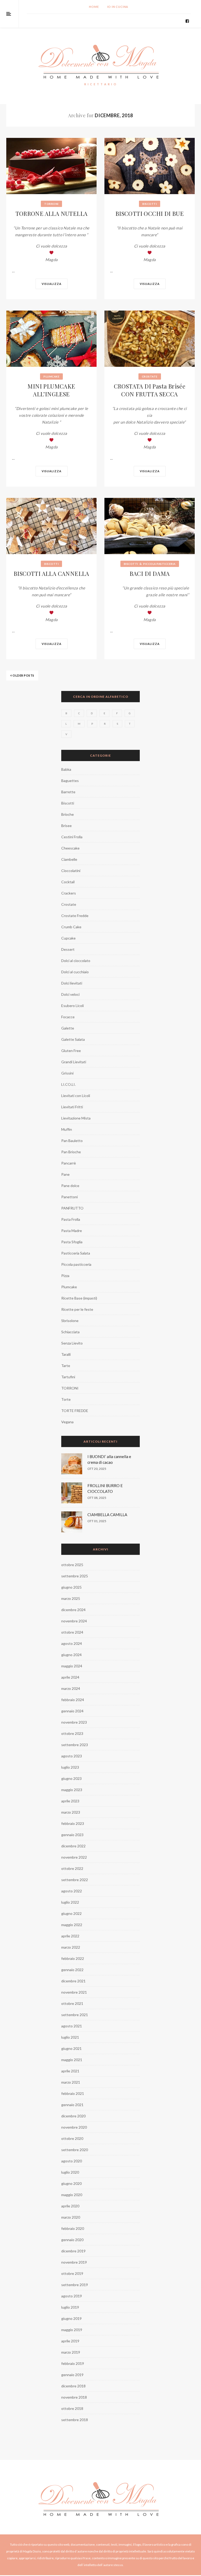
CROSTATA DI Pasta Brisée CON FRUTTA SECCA (150, 390)
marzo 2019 (71, 2352)
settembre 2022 (75, 1880)
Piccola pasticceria (159, 564)
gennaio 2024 (72, 1711)
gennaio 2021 (72, 2105)
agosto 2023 (72, 1756)
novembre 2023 (74, 1722)
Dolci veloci (70, 994)
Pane (65, 1174)
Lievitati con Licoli (76, 1096)
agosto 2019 (72, 2296)
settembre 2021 (75, 2015)
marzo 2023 (71, 1812)
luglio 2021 (70, 2037)
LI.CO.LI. (68, 1084)
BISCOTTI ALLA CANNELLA (51, 573)
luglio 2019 (70, 2307)
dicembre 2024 (73, 1610)
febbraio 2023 (73, 1823)
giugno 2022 (71, 1913)
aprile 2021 (70, 2071)
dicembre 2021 (73, 1981)
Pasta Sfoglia (72, 1242)
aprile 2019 (70, 2341)
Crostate (150, 376)
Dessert (68, 949)
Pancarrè (69, 1163)
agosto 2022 (72, 1891)
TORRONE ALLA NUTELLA (52, 213)
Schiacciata (70, 1332)
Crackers (69, 893)
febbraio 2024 (73, 1700)
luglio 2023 (70, 1767)
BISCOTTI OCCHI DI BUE (150, 213)
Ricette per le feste (77, 1309)
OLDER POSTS (23, 675)
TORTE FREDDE (75, 1411)
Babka (66, 769)
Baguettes (70, 781)
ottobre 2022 (72, 1868)
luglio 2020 (70, 2172)
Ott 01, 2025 (97, 1521)
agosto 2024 (72, 1643)
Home (94, 7)
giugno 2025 (71, 1587)
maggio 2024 (72, 1666)
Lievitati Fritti (72, 1107)
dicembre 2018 (73, 2386)
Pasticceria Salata (76, 1253)
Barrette (68, 792)
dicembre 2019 (73, 2251)
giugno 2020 (71, 2183)
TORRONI (51, 204)
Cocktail (68, 882)
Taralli (66, 1354)
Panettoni (69, 1197)
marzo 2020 (71, 2217)
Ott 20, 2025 (97, 1469)
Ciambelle (69, 859)
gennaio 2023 (72, 1835)
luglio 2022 (70, 1902)
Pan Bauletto (72, 1141)
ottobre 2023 (72, 1733)
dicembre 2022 (73, 1846)
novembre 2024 (74, 1621)
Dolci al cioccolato (76, 961)
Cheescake (70, 848)
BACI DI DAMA (150, 573)
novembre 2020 (74, 2127)
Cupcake (68, 938)
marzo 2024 (71, 1688)
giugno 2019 (71, 2318)
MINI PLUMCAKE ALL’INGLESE (51, 390)
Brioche (68, 814)
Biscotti (150, 204)
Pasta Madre (72, 1231)
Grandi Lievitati (74, 1062)
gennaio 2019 (72, 2375)
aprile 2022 (70, 1936)
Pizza (65, 1276)
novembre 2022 (74, 1857)
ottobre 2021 (72, 2003)
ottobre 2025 (72, 1565)
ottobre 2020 (72, 2138)
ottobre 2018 (72, 2408)
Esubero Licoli (72, 1006)
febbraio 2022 (73, 1958)
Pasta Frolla (71, 1219)
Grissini (67, 1073)
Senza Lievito (72, 1343)
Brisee (66, 826)
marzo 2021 (71, 2082)
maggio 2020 (72, 2195)
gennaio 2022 (72, 1970)
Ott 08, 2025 (97, 1498)
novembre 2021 (74, 1992)
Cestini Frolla (72, 837)
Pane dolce (70, 1186)
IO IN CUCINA (118, 7)
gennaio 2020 (72, 2240)
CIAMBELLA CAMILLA (107, 1515)
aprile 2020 (70, 2206)
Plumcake (51, 376)
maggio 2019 (72, 2330)
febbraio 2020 (73, 2228)
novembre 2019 (74, 2262)
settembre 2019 (75, 2285)
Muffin (67, 1129)
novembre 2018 (74, 2397)
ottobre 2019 (72, 2273)
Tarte (66, 1366)
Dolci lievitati (72, 983)
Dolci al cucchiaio (75, 972)
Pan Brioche (71, 1152)
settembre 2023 (75, 1745)
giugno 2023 (71, 1778)
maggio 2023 (72, 1790)
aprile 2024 (70, 1677)
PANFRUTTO (72, 1208)
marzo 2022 (71, 1947)
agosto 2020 (72, 2161)
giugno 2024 (71, 1655)
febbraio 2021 (73, 2093)
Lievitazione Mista (76, 1118)
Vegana (67, 1422)
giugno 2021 (71, 2048)
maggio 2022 (72, 1925)
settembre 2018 (75, 2420)
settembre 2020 (75, 2150)
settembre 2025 (75, 1576)
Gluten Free (71, 1051)
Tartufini (68, 1377)
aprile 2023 (70, 1801)
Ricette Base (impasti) (79, 1298)
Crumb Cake (71, 927)
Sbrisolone (70, 1321)
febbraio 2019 (73, 2363)
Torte (66, 1399)
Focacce (68, 1017)
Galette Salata (73, 1039)
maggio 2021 (72, 2060)
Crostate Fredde (75, 916)
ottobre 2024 (72, 1632)
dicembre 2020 (73, 2116)
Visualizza (52, 284)
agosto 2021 (72, 2026)
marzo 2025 (71, 1598)
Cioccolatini (71, 871)
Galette (68, 1028)
